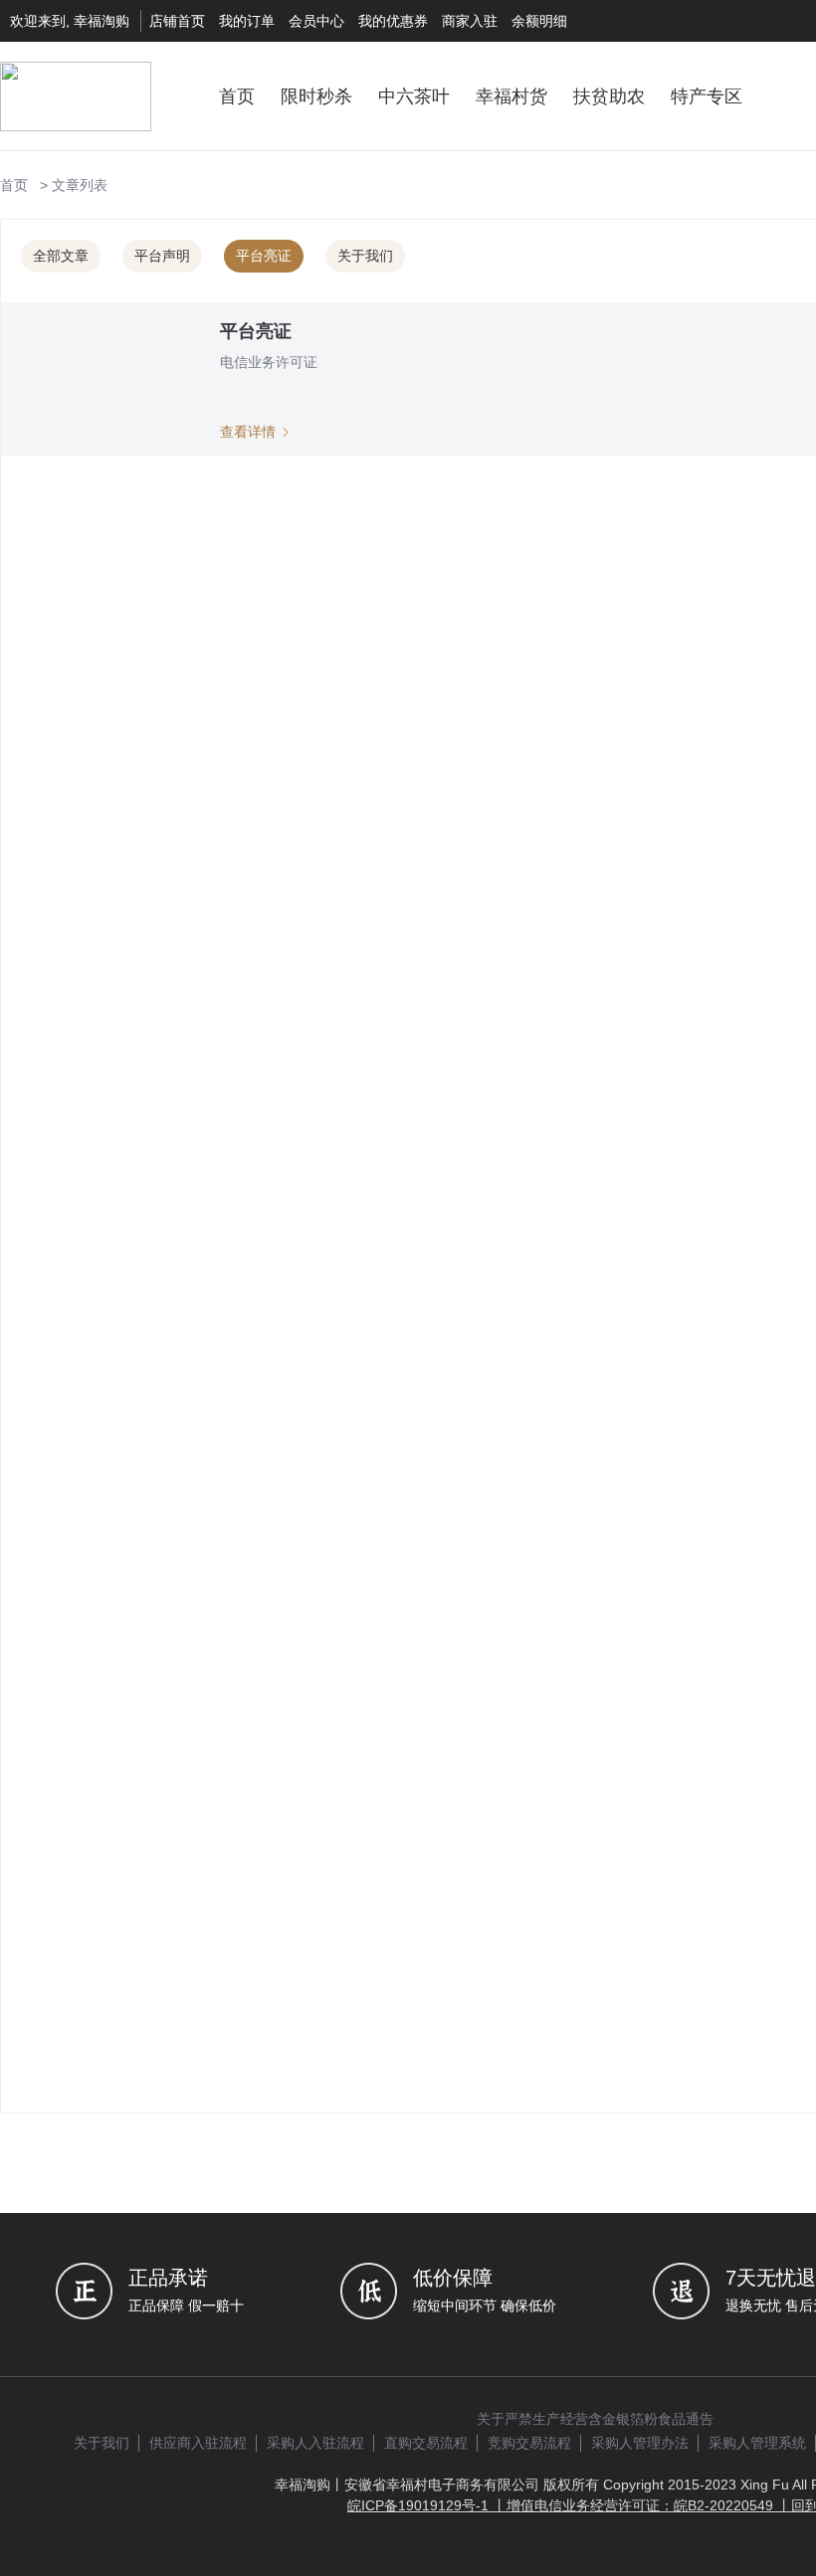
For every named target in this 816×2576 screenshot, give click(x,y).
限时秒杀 (316, 96)
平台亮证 (264, 256)
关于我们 (365, 256)
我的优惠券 (393, 21)
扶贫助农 (609, 96)
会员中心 (316, 21)
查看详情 (250, 432)
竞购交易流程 (529, 2443)
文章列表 (80, 185)
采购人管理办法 (640, 2443)
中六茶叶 (414, 96)
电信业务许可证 (269, 362)
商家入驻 (470, 21)
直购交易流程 (426, 2443)
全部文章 (61, 256)
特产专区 (707, 96)
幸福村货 (511, 96)
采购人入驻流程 (315, 2443)
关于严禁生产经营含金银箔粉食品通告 (595, 2419)
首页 (237, 96)
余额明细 (539, 21)
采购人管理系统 (757, 2443)
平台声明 (162, 256)
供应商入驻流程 (198, 2443)
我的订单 (247, 21)
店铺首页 (177, 21)
